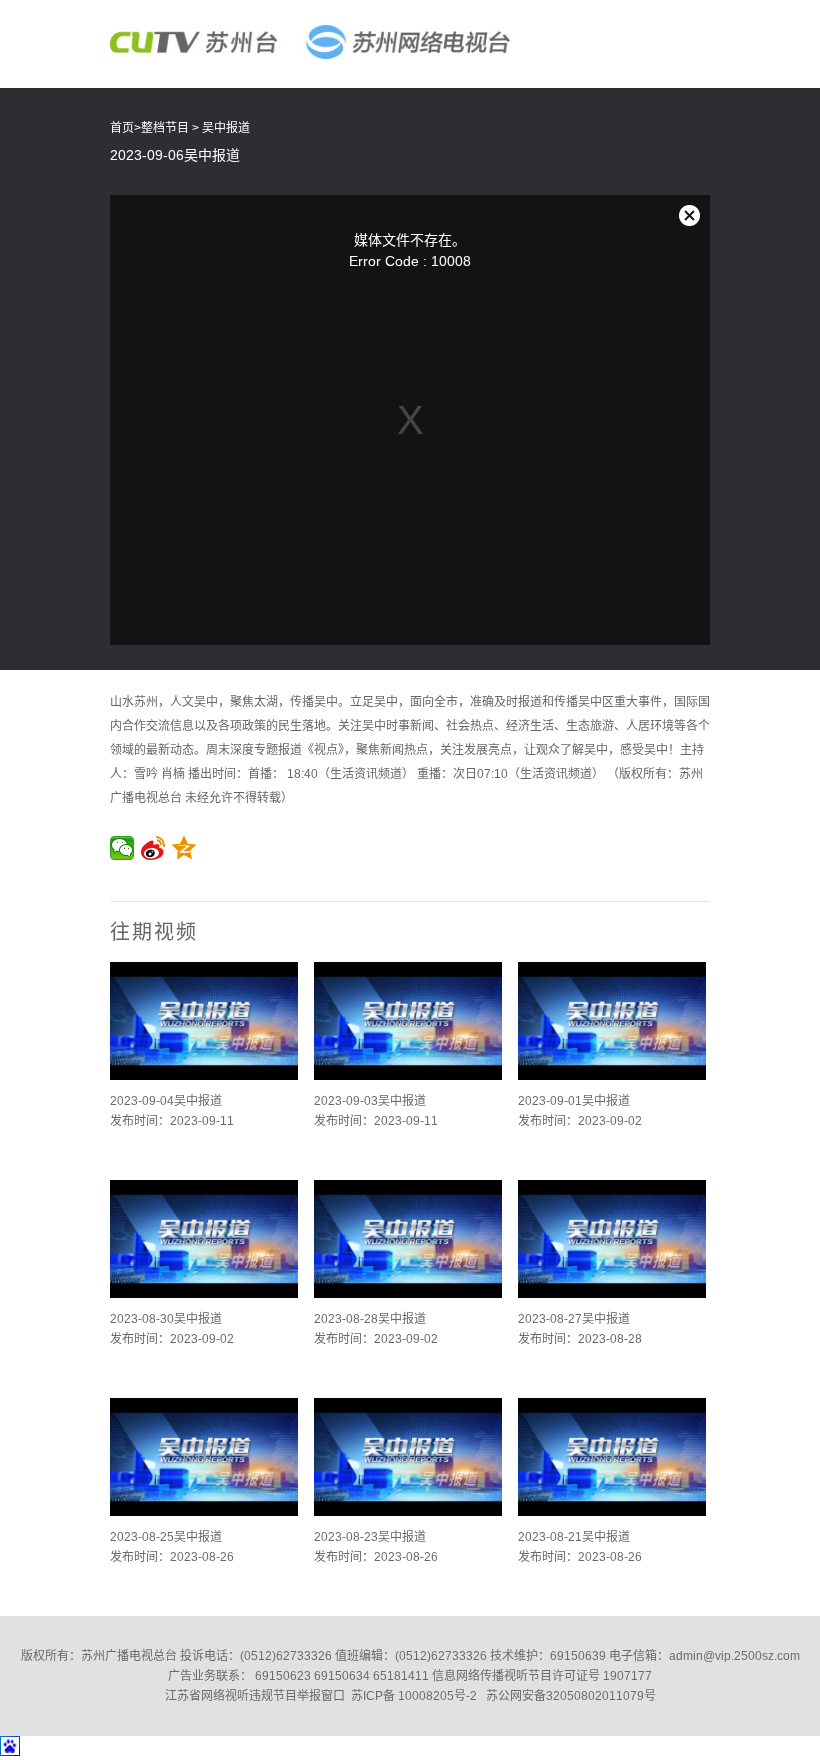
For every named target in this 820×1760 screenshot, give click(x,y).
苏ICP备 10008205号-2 (414, 1696)
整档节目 (165, 128)
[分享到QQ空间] (184, 848)
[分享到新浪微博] (153, 848)
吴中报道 (226, 128)
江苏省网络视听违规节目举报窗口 (255, 1696)
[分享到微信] (122, 848)
